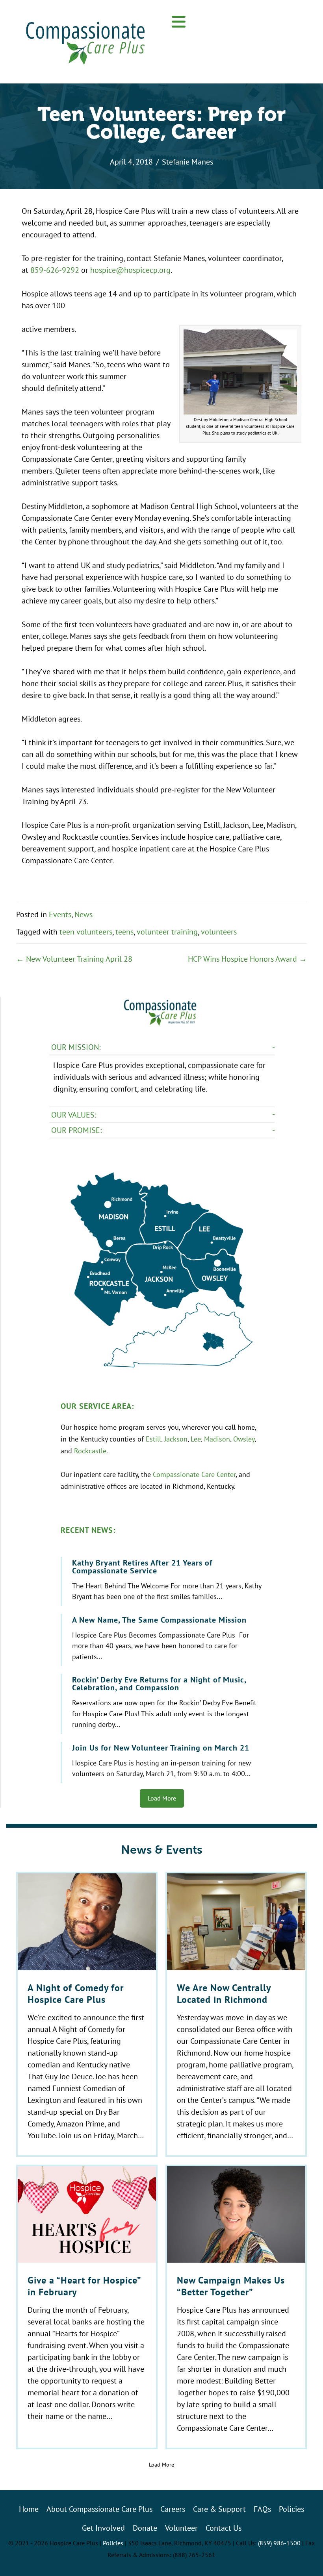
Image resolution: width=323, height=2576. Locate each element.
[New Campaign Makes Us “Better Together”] (236, 2307)
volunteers (219, 932)
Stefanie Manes (187, 162)
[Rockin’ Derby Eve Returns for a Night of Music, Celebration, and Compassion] (163, 1704)
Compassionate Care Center (194, 1474)
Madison (217, 1439)
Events (60, 914)
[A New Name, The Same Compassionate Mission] (163, 1640)
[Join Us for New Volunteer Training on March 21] (163, 1763)
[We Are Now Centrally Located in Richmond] (236, 2014)
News (84, 914)
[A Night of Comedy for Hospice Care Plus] (87, 2014)
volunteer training (167, 932)
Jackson (176, 1439)
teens (124, 932)
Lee (196, 1439)
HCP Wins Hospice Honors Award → (247, 959)
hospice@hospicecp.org (130, 270)
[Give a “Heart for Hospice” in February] (87, 2307)
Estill (153, 1439)
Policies (113, 2543)
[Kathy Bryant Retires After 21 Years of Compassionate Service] (163, 1581)
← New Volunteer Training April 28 (74, 959)
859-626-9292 (55, 270)
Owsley (244, 1439)
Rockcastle (90, 1451)
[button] (179, 22)
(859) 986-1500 (279, 2543)
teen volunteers (86, 932)
